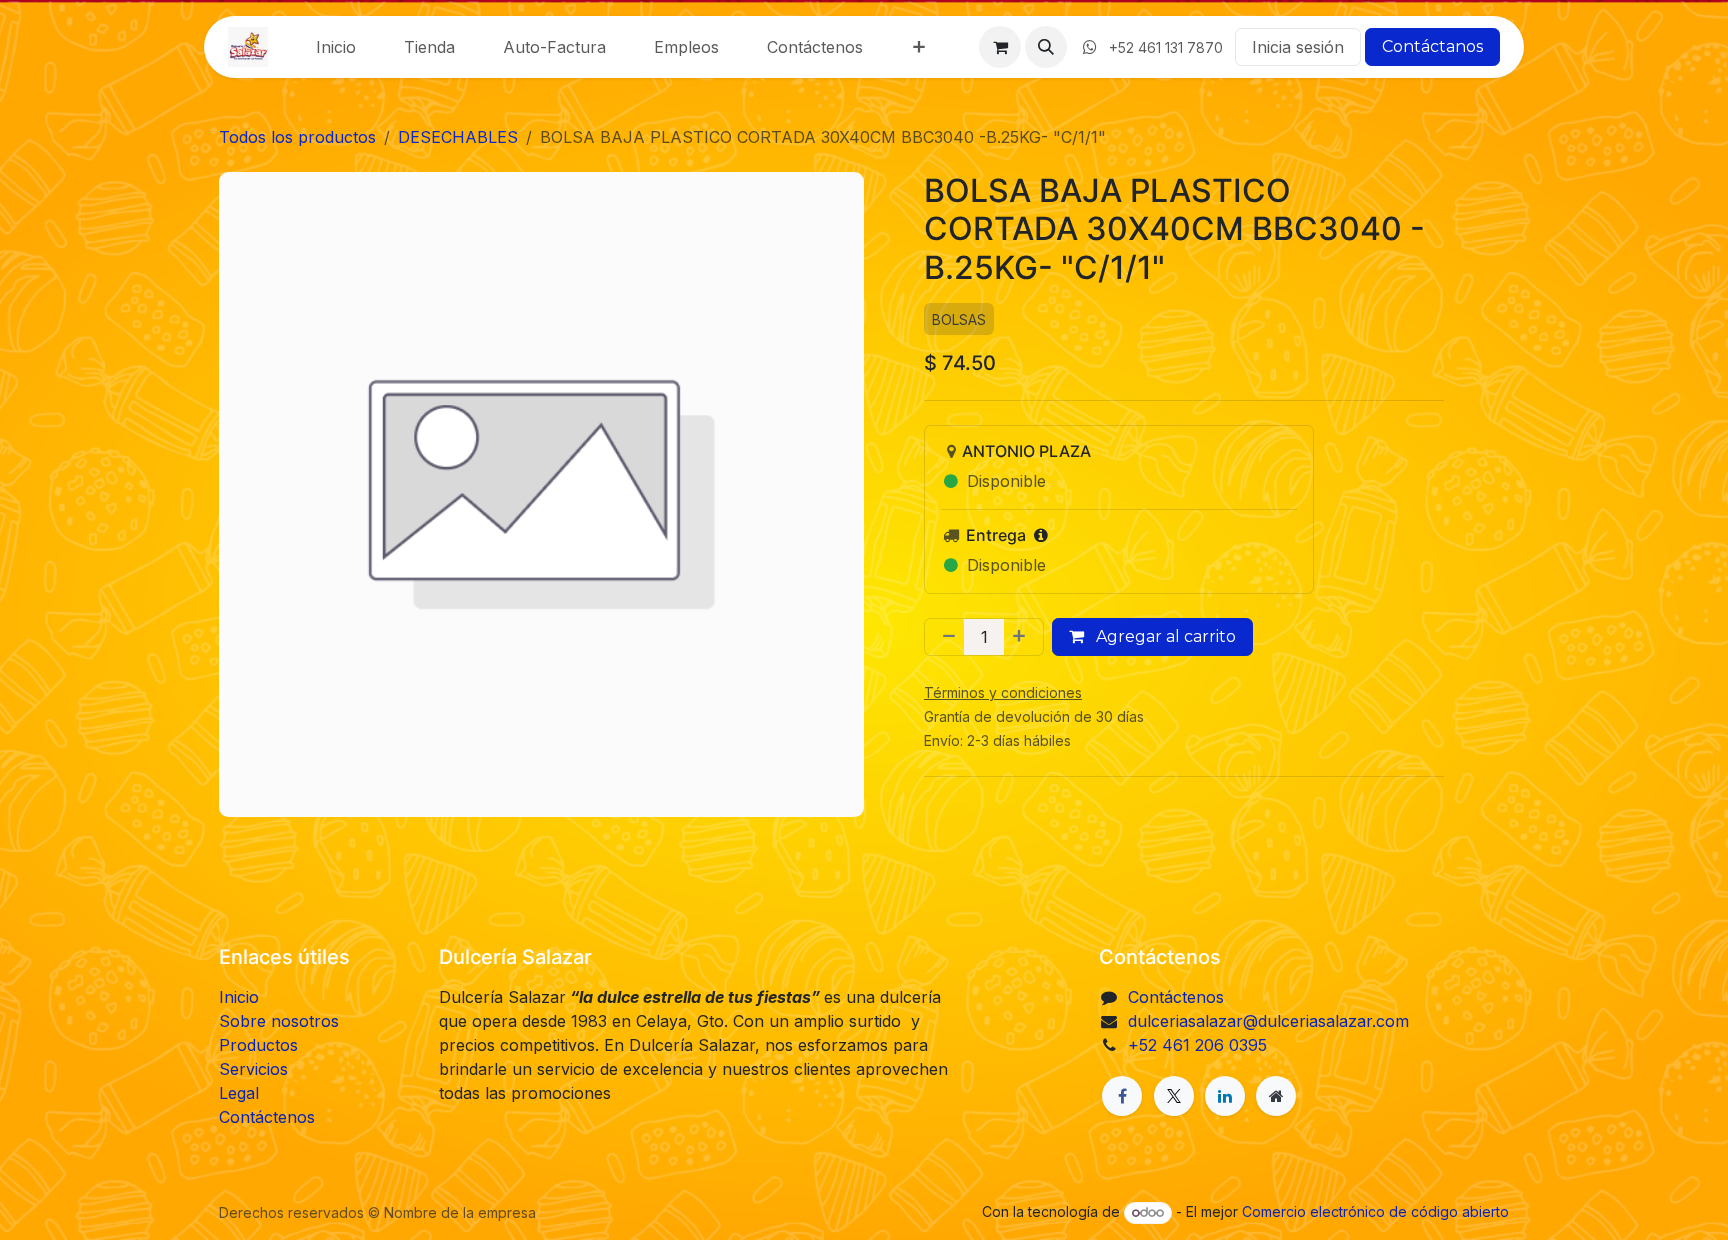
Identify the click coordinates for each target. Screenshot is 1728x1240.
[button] (1046, 47)
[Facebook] (1122, 1096)
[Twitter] (1174, 1096)
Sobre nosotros (279, 1021)
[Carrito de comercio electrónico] (1000, 47)
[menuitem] (336, 47)
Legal (239, 1093)
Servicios (253, 1069)
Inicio (239, 997)
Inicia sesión (1298, 47)
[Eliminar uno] (945, 638)
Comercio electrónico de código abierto (1375, 1211)
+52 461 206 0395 (1197, 1045)
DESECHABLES (458, 137)
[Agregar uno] (1023, 638)
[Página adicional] (1276, 1096)
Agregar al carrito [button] (1164, 637)
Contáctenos (267, 1117)
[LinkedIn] (1225, 1096)
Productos (258, 1045)
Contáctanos (1432, 46)
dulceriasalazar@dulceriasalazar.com (1268, 1021)
